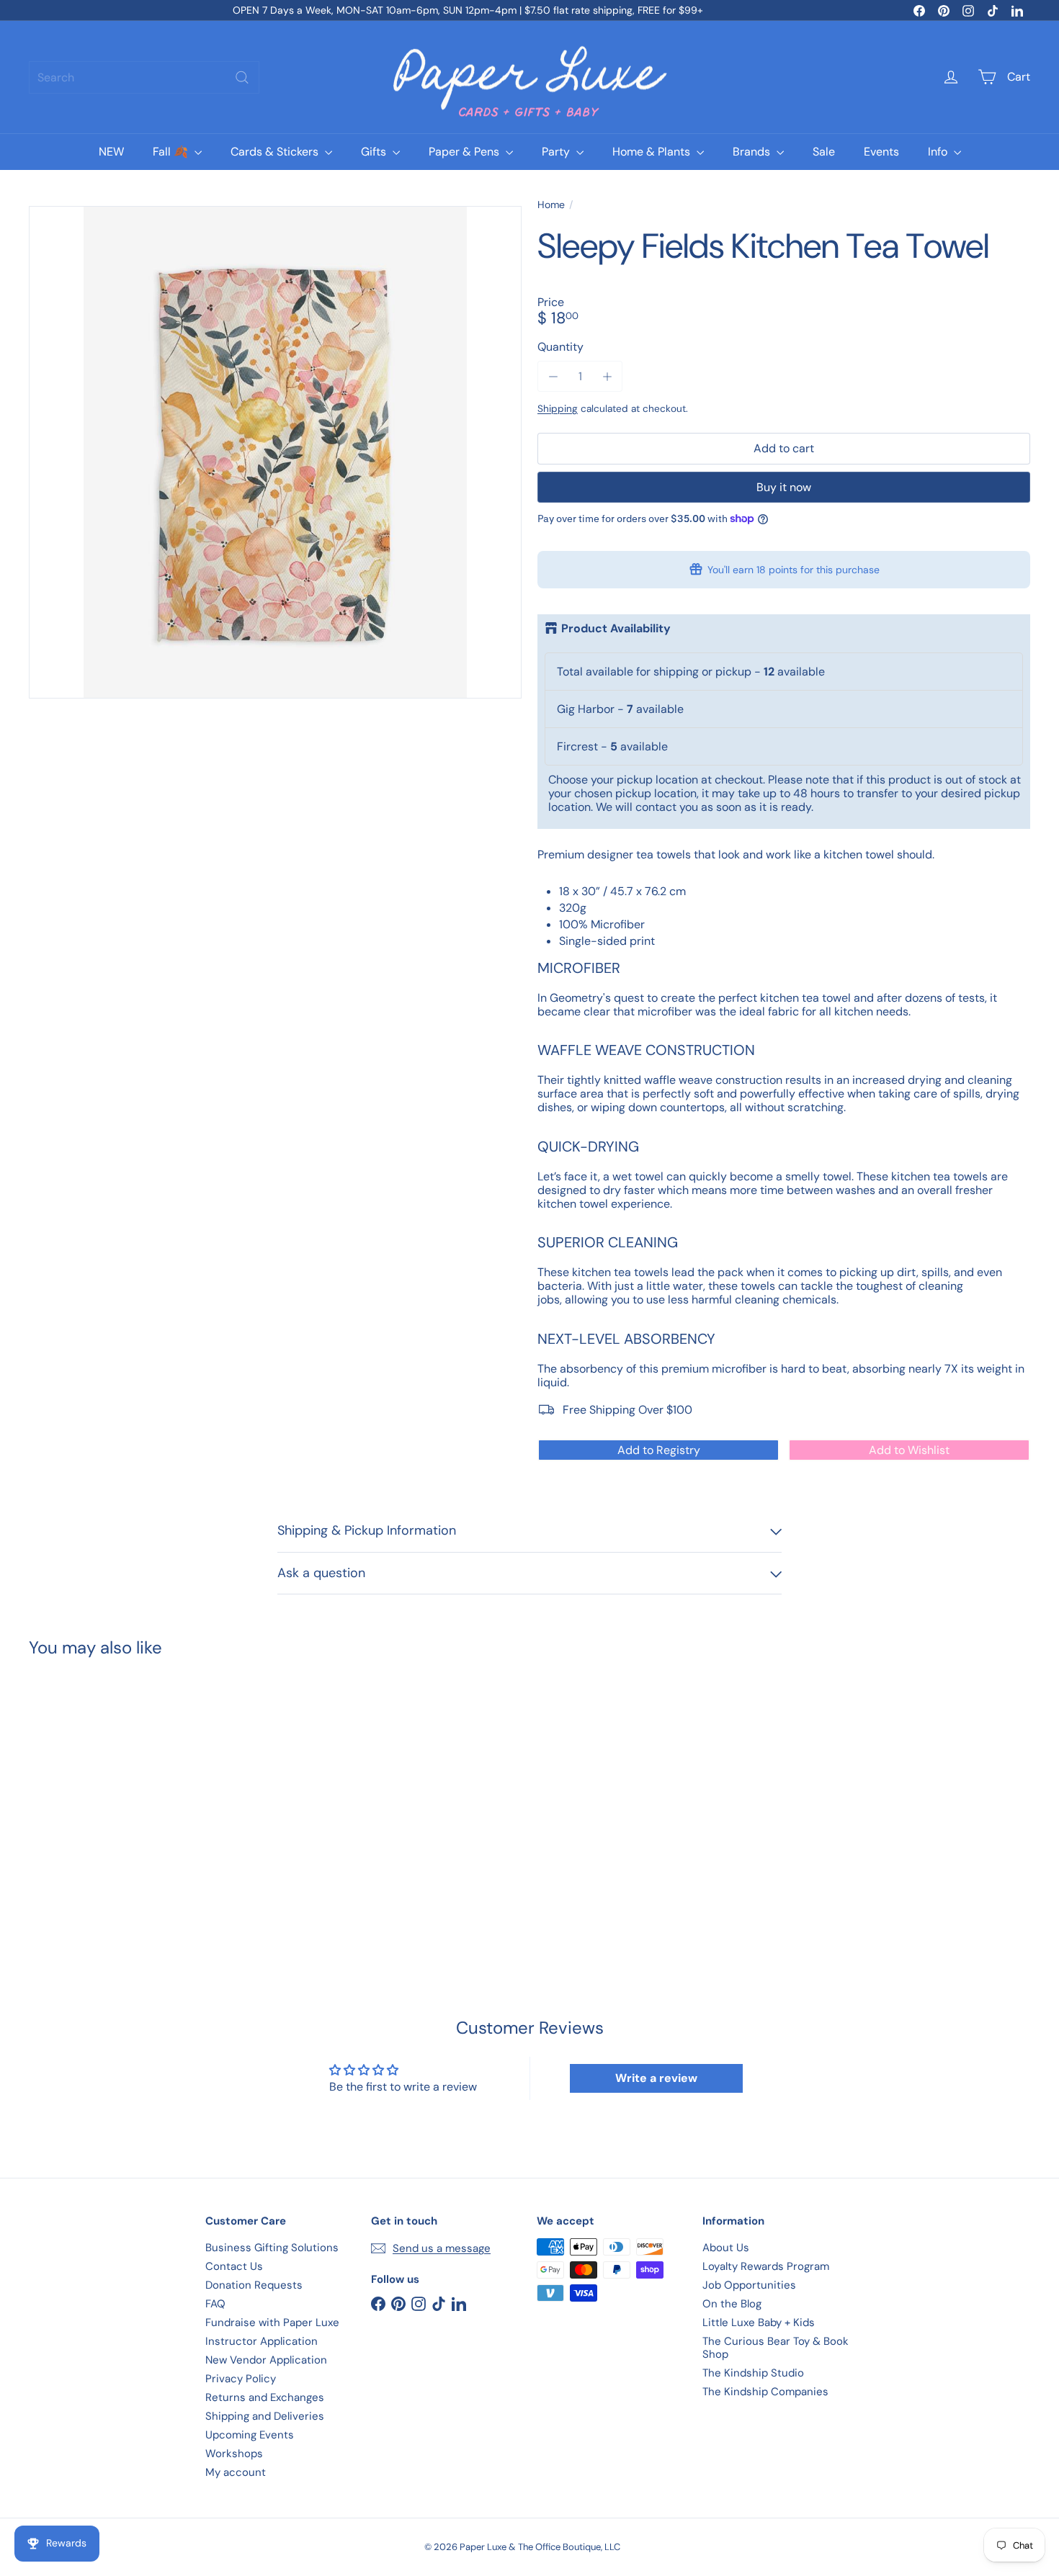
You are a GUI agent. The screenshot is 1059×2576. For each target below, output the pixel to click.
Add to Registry (659, 1450)
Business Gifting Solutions (272, 2248)
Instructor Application (262, 2341)
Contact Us (234, 2266)
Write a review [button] (656, 2078)
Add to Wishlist (909, 1450)
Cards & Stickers (276, 152)
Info (939, 152)
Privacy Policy (241, 2379)
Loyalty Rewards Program (766, 2266)
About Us (726, 2248)
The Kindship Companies (765, 2392)
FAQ (215, 2304)
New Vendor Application (266, 2360)
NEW (111, 152)
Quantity (560, 347)
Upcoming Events (250, 2435)
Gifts (375, 152)
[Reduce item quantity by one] (553, 376)
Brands (753, 152)
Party (557, 152)
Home (551, 205)
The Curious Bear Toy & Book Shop (776, 2348)
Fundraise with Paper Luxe (272, 2323)
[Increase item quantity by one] (607, 376)
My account (236, 2472)
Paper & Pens (465, 152)
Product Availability (616, 629)
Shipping (558, 409)
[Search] (242, 77)
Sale (824, 152)
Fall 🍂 (172, 152)
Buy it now (784, 487)
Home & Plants (653, 152)
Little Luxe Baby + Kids (759, 2323)
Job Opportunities (749, 2285)
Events (881, 152)
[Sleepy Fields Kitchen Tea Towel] (106, 1796)
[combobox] (144, 77)
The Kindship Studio (753, 2373)
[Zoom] (275, 452)
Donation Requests (254, 2285)
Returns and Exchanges (265, 2397)
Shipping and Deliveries (265, 2416)
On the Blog (732, 2304)
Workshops (234, 2454)
